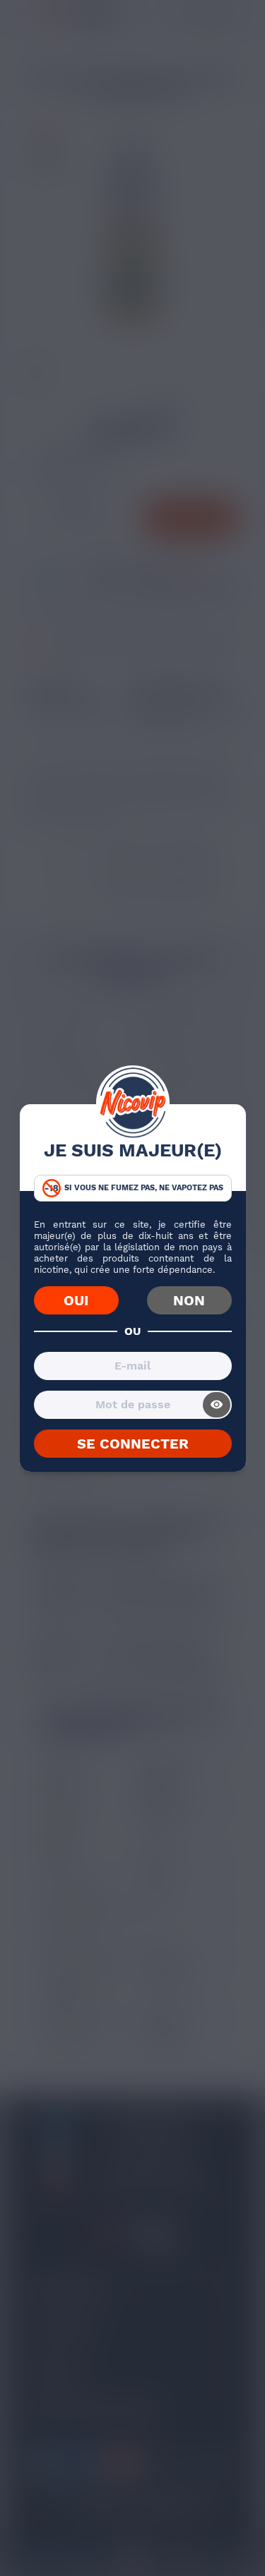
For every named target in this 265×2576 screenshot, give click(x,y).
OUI (76, 1300)
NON (189, 1300)
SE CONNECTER (133, 1444)
